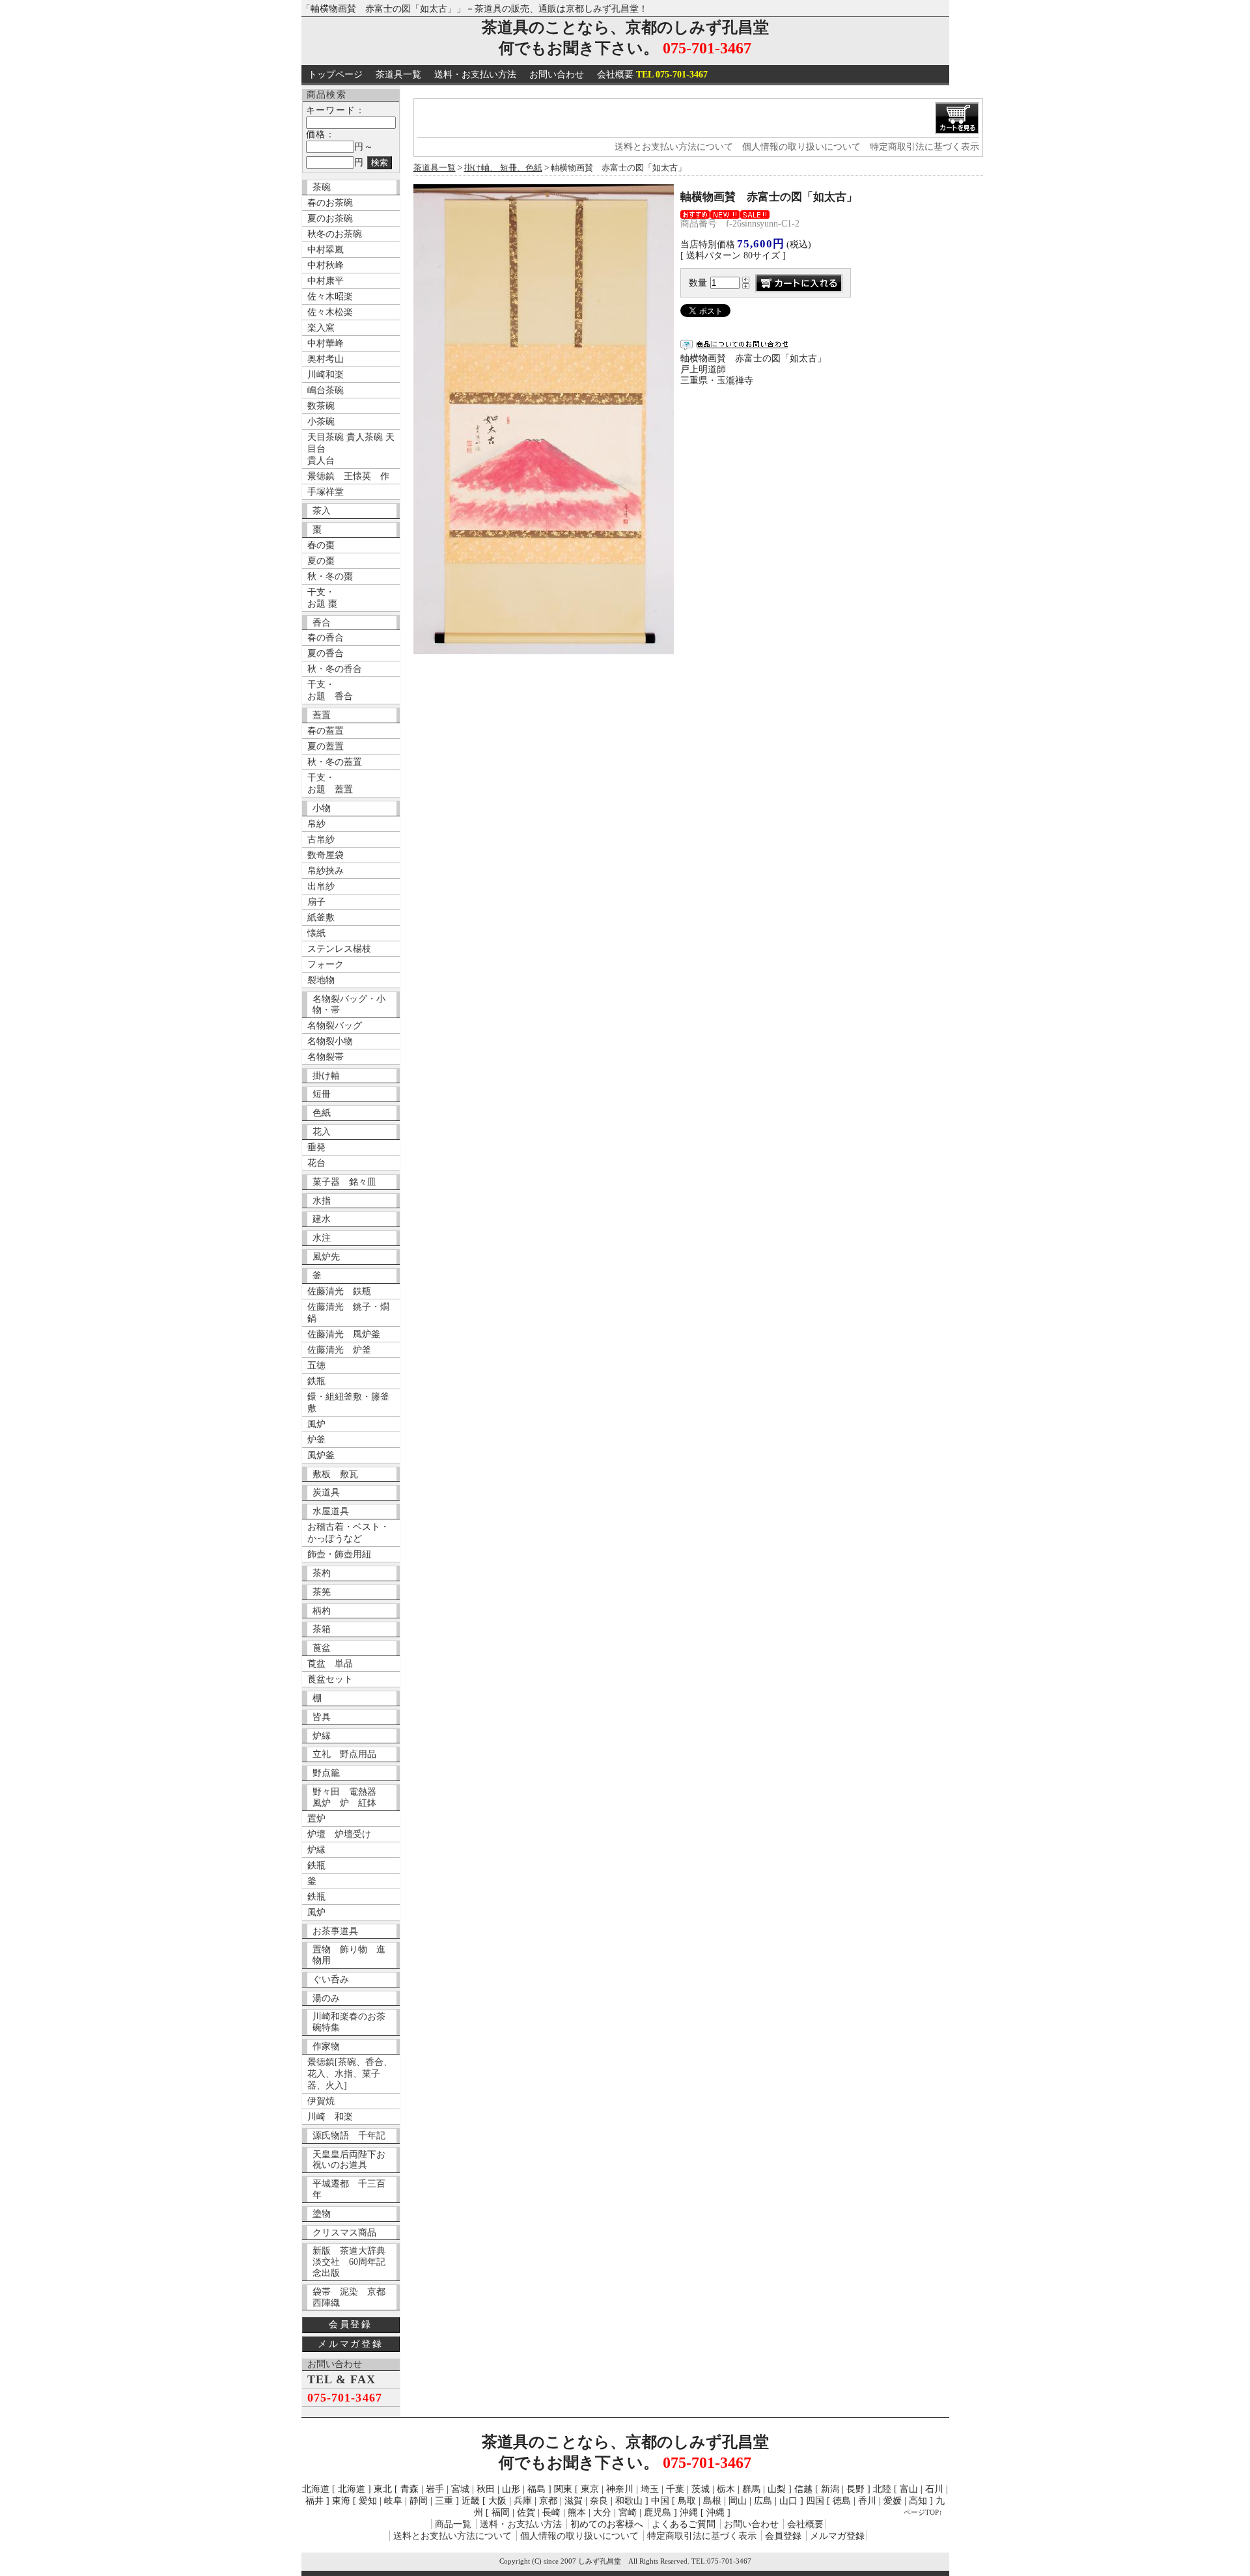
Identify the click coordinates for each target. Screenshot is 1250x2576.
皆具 (322, 1717)
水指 (322, 1201)
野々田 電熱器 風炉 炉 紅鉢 (349, 1797)
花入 (322, 1132)
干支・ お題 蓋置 (330, 783)
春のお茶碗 (330, 203)
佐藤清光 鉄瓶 (339, 1291)
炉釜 (316, 1440)
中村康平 (326, 281)
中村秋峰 (326, 265)
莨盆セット (330, 1679)
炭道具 (326, 1492)
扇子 (316, 902)
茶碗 (322, 187)
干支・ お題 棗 (322, 598)
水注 (322, 1238)
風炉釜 (321, 1455)
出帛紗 (321, 886)
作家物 (326, 2046)
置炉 (316, 1819)
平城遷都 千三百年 (349, 2189)
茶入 (322, 511)
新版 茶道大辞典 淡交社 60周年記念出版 (354, 2262)
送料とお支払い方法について (674, 147)
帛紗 (316, 824)
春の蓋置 (326, 731)
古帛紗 (321, 839)
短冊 (322, 1094)
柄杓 (322, 1611)
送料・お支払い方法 (475, 75)
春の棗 (321, 545)
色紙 (322, 1113)
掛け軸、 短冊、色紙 (503, 168)
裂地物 (321, 980)
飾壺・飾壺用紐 (339, 1554)
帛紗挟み (326, 871)
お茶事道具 (335, 1931)
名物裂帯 (326, 1057)
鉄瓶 (316, 1381)
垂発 (316, 1147)
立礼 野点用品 (344, 1754)
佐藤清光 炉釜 (339, 1350)
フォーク (326, 964)
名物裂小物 (330, 1041)
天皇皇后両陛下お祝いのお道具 (349, 2160)
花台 (316, 1163)
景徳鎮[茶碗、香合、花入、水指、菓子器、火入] (350, 2074)
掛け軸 (326, 1076)
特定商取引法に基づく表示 (924, 147)
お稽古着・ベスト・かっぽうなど (348, 1533)
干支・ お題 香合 (330, 690)
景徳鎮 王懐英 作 (348, 476)
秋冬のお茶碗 (335, 234)
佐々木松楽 (330, 312)
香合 (322, 623)
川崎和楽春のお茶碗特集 (349, 2022)
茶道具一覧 (398, 75)
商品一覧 (453, 2524)
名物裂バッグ (335, 1026)
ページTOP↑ (923, 2512)
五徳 (316, 1365)
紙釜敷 (321, 918)
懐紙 (316, 933)
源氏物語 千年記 (349, 2136)
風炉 (316, 1424)
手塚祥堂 (326, 492)
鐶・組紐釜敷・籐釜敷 (348, 1403)
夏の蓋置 (326, 746)
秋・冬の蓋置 (335, 762)
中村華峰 (326, 343)
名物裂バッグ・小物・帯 (349, 1004)
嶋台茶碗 (326, 390)
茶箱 (322, 1629)
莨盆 (322, 1648)
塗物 (322, 2214)
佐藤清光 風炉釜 (344, 1334)
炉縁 (322, 1736)
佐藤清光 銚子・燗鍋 (348, 1313)
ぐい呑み (331, 1979)
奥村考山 (326, 359)
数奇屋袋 (326, 855)
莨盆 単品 (330, 1664)
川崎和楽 (326, 375)
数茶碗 (321, 406)
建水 (322, 1219)
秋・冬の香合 (335, 669)
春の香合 (326, 638)
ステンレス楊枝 (339, 949)
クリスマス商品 (344, 2233)
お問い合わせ (557, 75)
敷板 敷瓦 (335, 1474)
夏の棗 (321, 561)
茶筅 (322, 1592)
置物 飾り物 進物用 (349, 1955)
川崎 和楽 (330, 2117)
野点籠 (326, 1773)
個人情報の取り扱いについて (801, 147)
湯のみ (326, 1998)
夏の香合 (326, 653)
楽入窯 (321, 328)
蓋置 (322, 715)
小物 (322, 808)
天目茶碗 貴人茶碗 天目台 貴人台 (351, 449)
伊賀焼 (321, 2101)
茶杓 (322, 1573)
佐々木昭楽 (330, 297)
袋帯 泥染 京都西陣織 (349, 2297)
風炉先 (326, 1257)
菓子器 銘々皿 (344, 1182)
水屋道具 (331, 1511)
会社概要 (652, 75)
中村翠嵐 (326, 250)
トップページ (335, 75)
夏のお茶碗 (330, 218)
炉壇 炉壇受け (339, 1834)
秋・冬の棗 (330, 576)
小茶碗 (321, 422)
